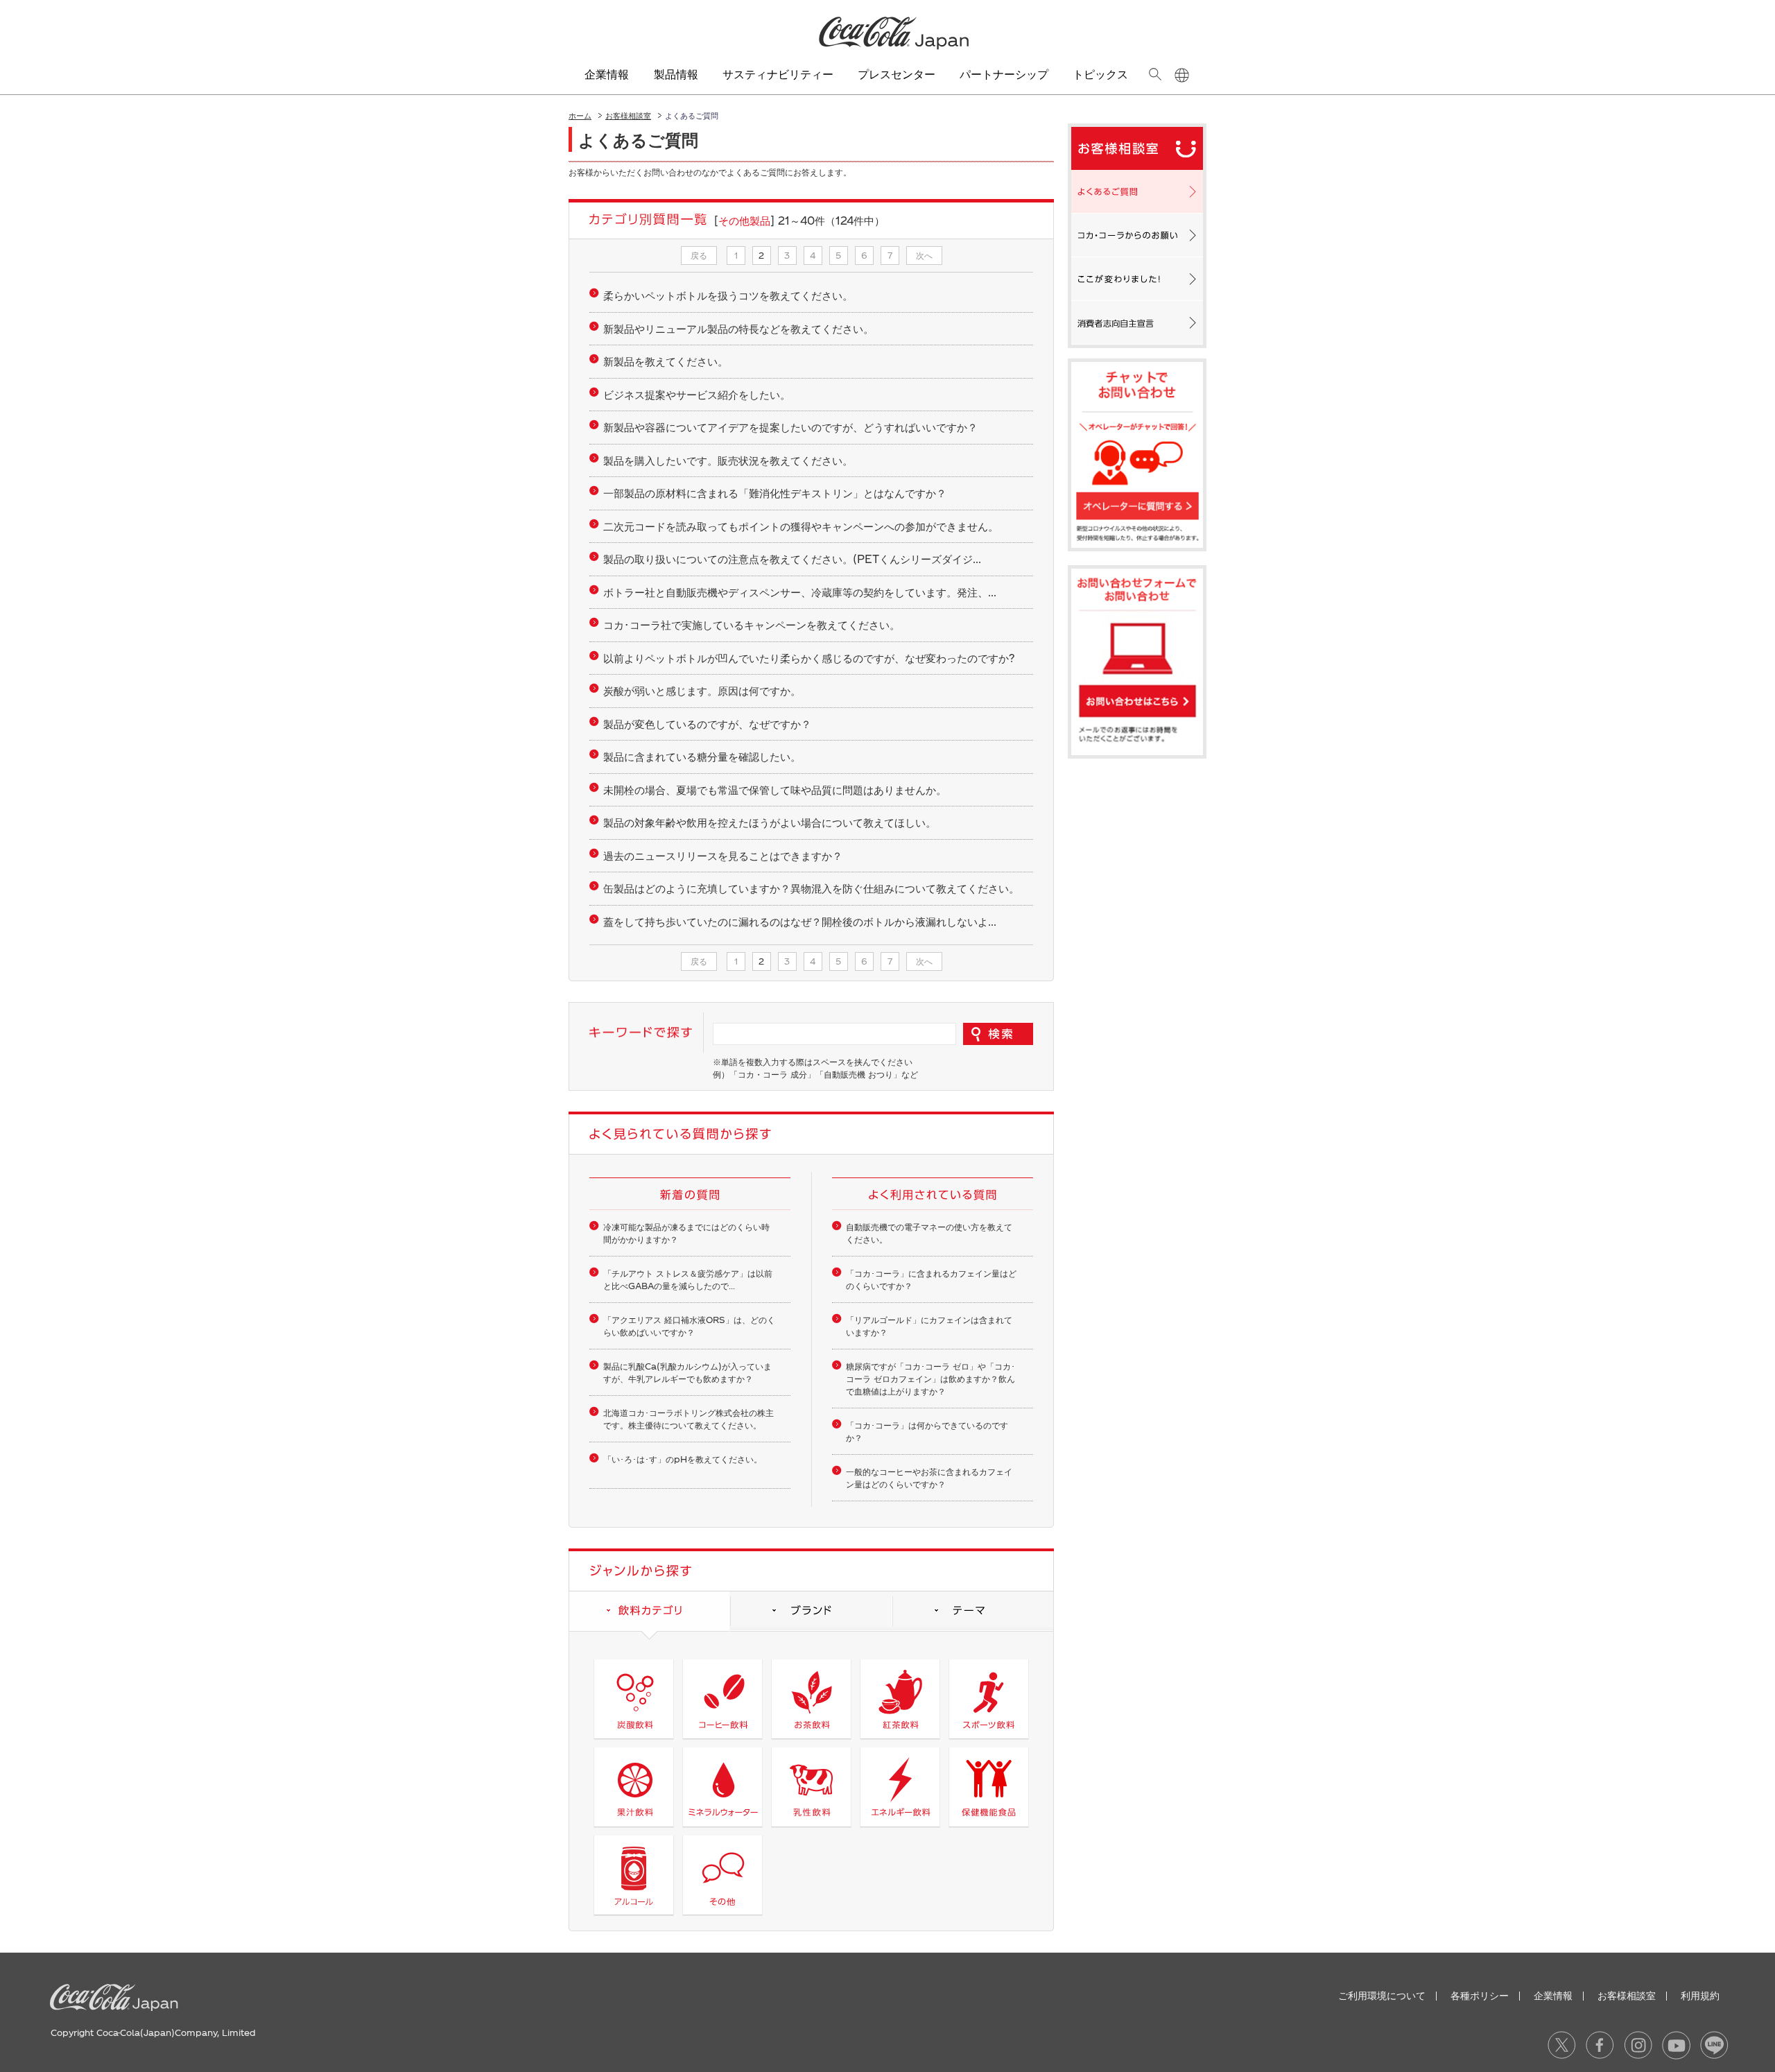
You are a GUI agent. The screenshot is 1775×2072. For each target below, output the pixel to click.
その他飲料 (722, 1875)
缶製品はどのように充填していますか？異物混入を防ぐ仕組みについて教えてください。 (811, 888)
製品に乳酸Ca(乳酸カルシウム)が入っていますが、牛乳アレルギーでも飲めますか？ (687, 1372)
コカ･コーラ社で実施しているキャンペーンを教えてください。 (752, 625)
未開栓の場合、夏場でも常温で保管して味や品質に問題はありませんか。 (775, 790)
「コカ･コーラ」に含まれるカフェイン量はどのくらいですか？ (931, 1279)
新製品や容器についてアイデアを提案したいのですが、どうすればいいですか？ (790, 427)
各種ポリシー (1480, 1995)
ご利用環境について (1382, 1995)
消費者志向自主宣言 (1137, 322)
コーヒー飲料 (722, 1699)
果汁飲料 (633, 1787)
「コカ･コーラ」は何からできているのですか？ (927, 1431)
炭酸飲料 (633, 1699)
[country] (1182, 75)
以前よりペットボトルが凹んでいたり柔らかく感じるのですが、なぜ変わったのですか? (809, 658)
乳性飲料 (811, 1787)
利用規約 (1700, 1995)
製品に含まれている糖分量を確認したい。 (702, 757)
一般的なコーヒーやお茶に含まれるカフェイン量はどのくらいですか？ (929, 1478)
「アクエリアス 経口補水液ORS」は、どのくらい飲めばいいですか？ (689, 1326)
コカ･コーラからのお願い (1137, 235)
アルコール (633, 1875)
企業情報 (1553, 1995)
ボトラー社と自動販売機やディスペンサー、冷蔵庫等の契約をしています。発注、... (800, 592)
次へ (924, 255)
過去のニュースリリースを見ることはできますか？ (723, 856)
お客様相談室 (628, 115)
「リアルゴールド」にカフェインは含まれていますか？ (929, 1326)
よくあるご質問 (1137, 191)
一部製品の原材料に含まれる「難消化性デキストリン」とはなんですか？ (775, 493)
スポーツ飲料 (988, 1699)
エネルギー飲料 (900, 1787)
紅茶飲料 (900, 1699)
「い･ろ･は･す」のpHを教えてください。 (683, 1459)
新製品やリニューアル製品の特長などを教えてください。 (738, 329)
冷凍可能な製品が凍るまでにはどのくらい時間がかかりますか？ (686, 1233)
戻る (699, 255)
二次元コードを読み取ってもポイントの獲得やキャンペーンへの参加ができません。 (801, 526)
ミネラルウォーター (722, 1787)
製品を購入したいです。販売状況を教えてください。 (728, 460)
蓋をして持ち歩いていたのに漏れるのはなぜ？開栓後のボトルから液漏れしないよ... (800, 922)
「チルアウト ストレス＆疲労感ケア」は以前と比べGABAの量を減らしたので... (688, 1279)
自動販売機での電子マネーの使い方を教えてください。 (929, 1233)
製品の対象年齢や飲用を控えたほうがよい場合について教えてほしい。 (770, 822)
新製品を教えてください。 (666, 361)
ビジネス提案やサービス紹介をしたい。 (697, 395)
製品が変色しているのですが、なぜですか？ (707, 724)
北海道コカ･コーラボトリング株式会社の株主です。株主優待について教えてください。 (689, 1419)
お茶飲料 (811, 1699)
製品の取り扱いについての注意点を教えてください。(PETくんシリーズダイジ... (792, 559)
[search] (1155, 74)
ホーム (580, 115)
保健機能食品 (988, 1787)
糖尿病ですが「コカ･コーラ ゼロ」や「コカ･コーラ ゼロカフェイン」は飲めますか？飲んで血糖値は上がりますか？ (930, 1379)
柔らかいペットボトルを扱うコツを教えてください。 (728, 295)
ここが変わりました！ (1137, 279)
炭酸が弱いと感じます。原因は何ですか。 (702, 691)
